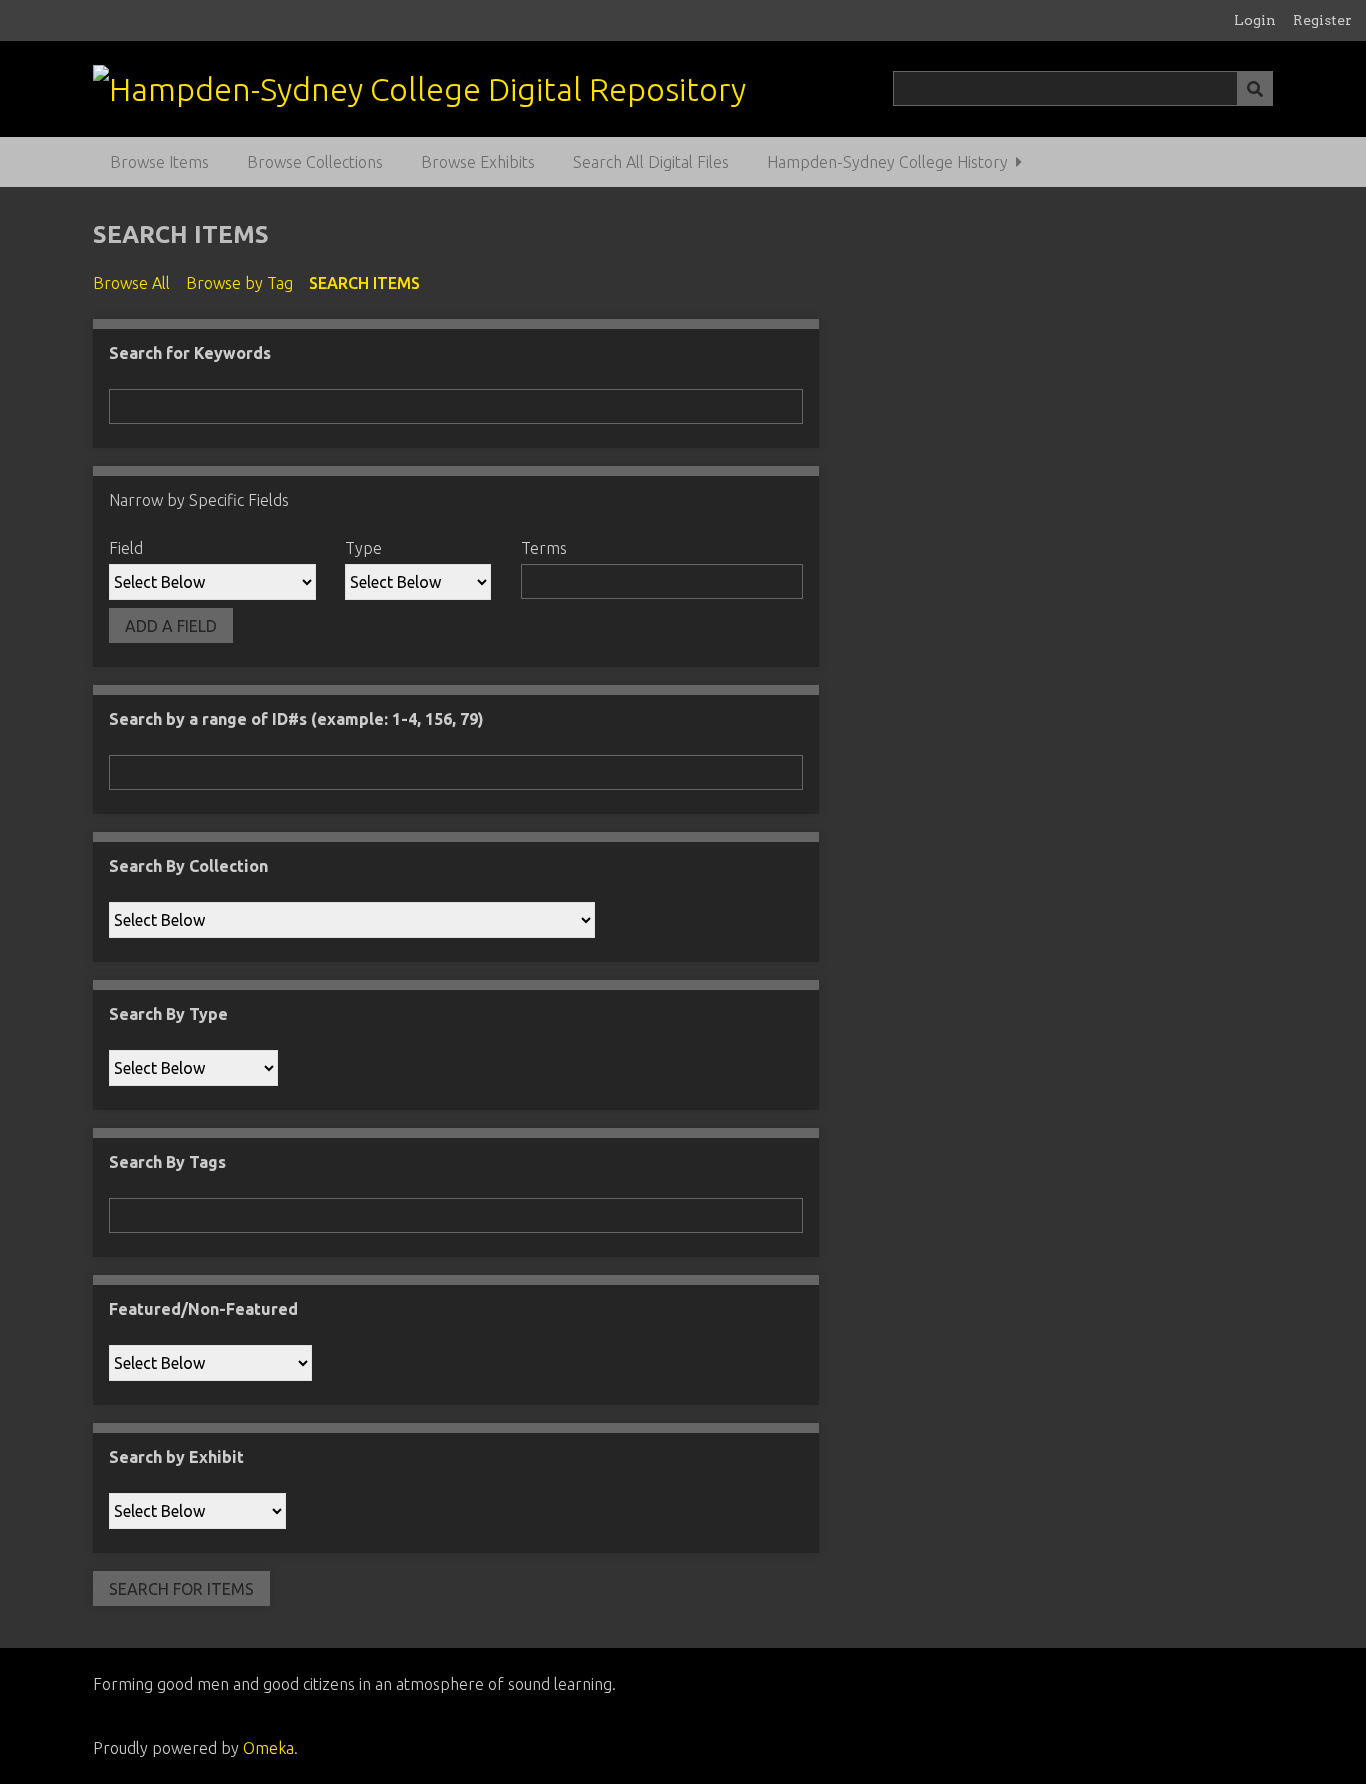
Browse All (131, 283)
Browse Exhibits (478, 162)
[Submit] (1255, 88)
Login (1255, 20)
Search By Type (168, 1014)
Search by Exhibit (176, 1457)
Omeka (268, 1748)
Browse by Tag (239, 283)
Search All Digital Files (651, 162)
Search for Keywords (190, 353)
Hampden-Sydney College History (887, 162)
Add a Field (171, 626)
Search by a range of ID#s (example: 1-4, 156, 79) (296, 719)
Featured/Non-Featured (203, 1309)
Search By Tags (167, 1162)
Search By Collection (188, 866)
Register (1322, 20)
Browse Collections (315, 162)
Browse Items (159, 162)
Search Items (364, 283)
